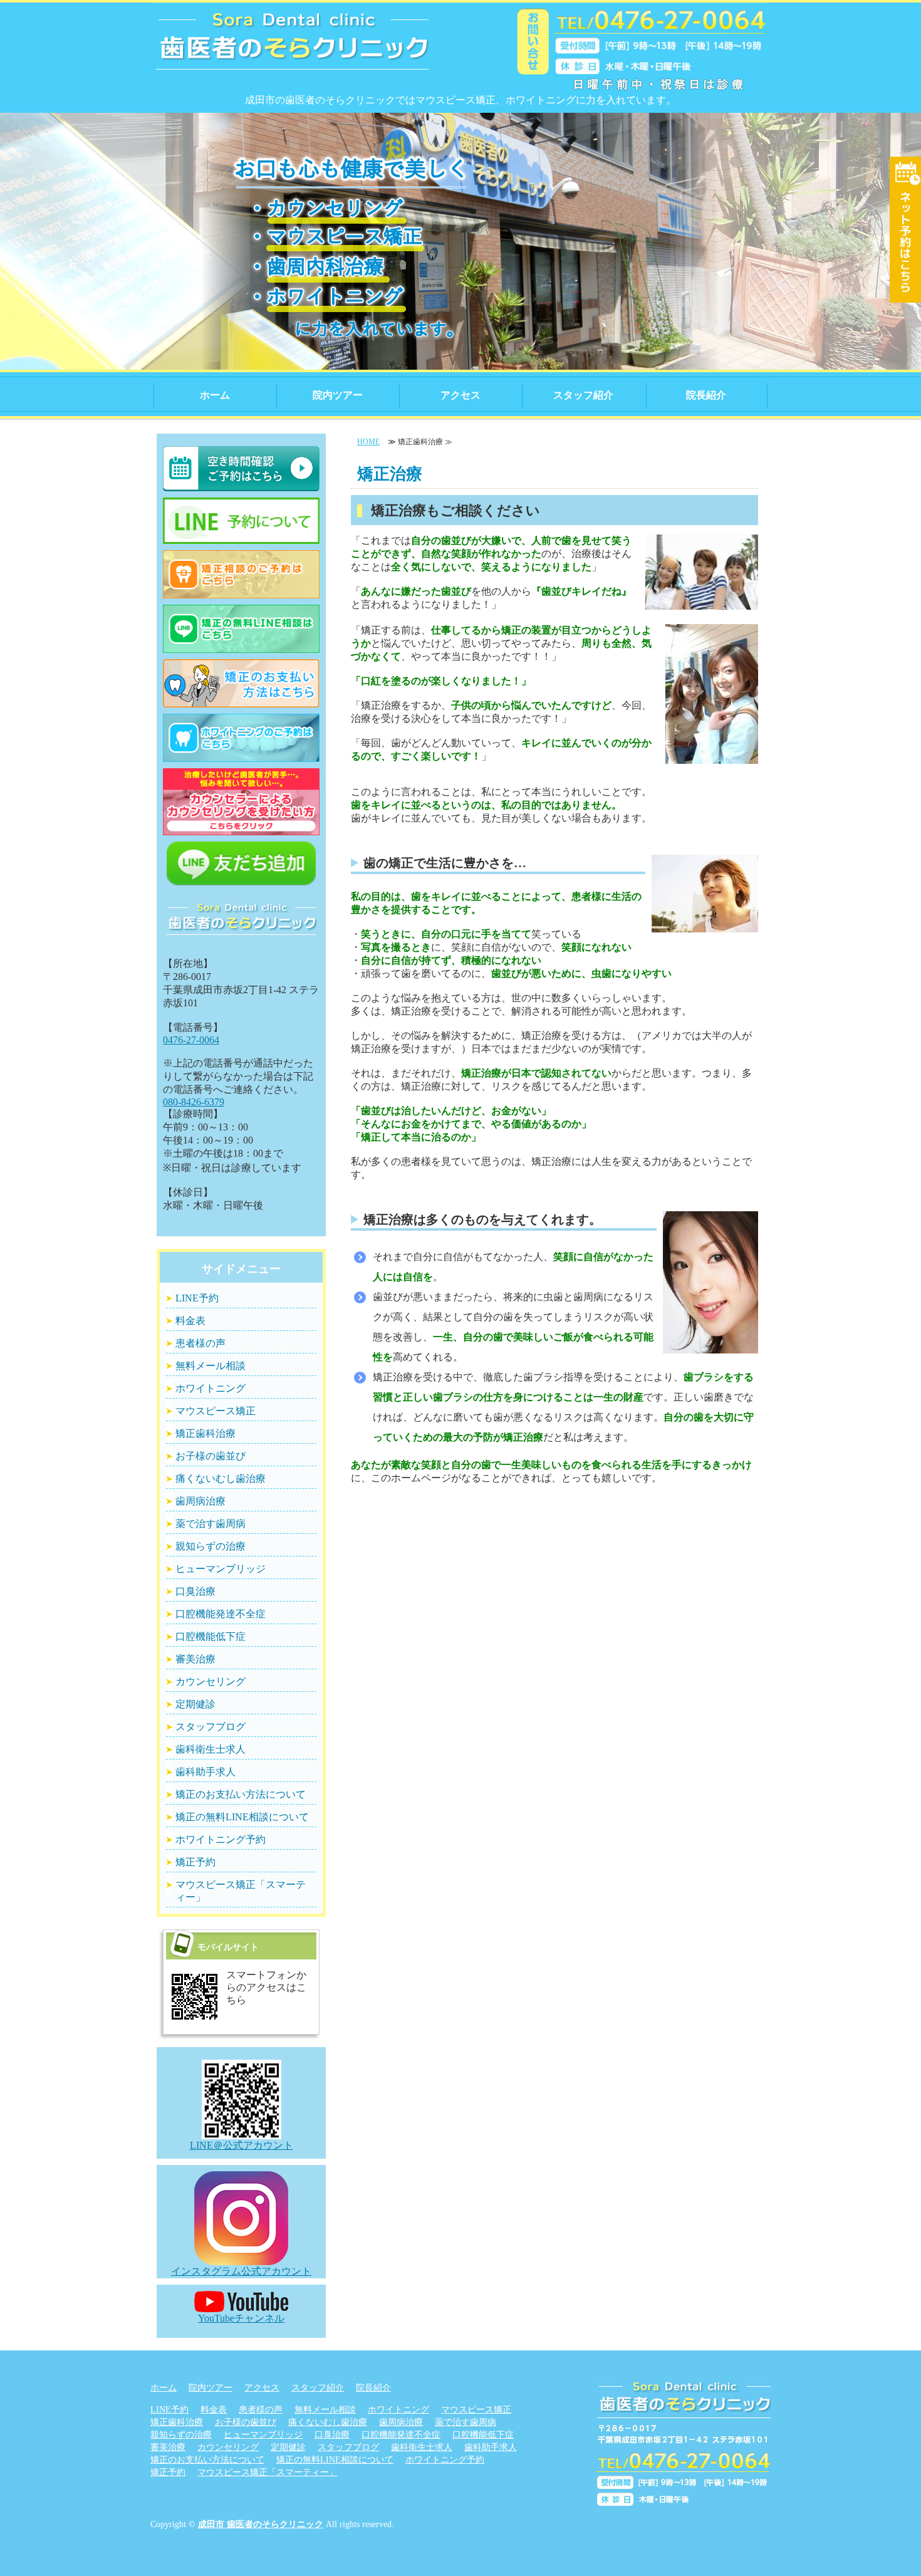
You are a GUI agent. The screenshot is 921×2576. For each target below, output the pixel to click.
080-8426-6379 (194, 1102)
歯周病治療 (200, 1501)
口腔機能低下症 (211, 1636)
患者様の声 (200, 1343)
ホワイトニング (211, 1388)
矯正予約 (195, 1862)
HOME (368, 442)
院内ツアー (338, 395)
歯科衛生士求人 (211, 1749)
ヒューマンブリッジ (221, 1569)
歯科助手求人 (206, 1772)
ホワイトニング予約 (221, 1839)
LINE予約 (197, 1298)
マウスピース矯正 (216, 1411)
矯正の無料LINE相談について (242, 1817)
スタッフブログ (211, 1727)
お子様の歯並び (211, 1456)
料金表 (190, 1321)
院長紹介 (706, 395)
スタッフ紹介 (583, 395)
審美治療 (195, 1659)
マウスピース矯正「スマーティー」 (241, 1891)
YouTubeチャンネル (241, 2318)
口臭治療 (195, 1591)
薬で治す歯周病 (211, 1524)
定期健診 (195, 1704)
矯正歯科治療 (206, 1433)
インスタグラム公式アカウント (241, 2271)
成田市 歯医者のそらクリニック (261, 2524)
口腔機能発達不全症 (221, 1614)
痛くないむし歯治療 (221, 1478)
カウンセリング (211, 1682)
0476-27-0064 (191, 1040)
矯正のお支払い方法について (241, 1794)
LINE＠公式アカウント (242, 2145)
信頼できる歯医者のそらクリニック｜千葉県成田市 (293, 50)
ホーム (215, 395)
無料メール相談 (211, 1366)
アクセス (460, 395)
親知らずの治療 (211, 1546)
